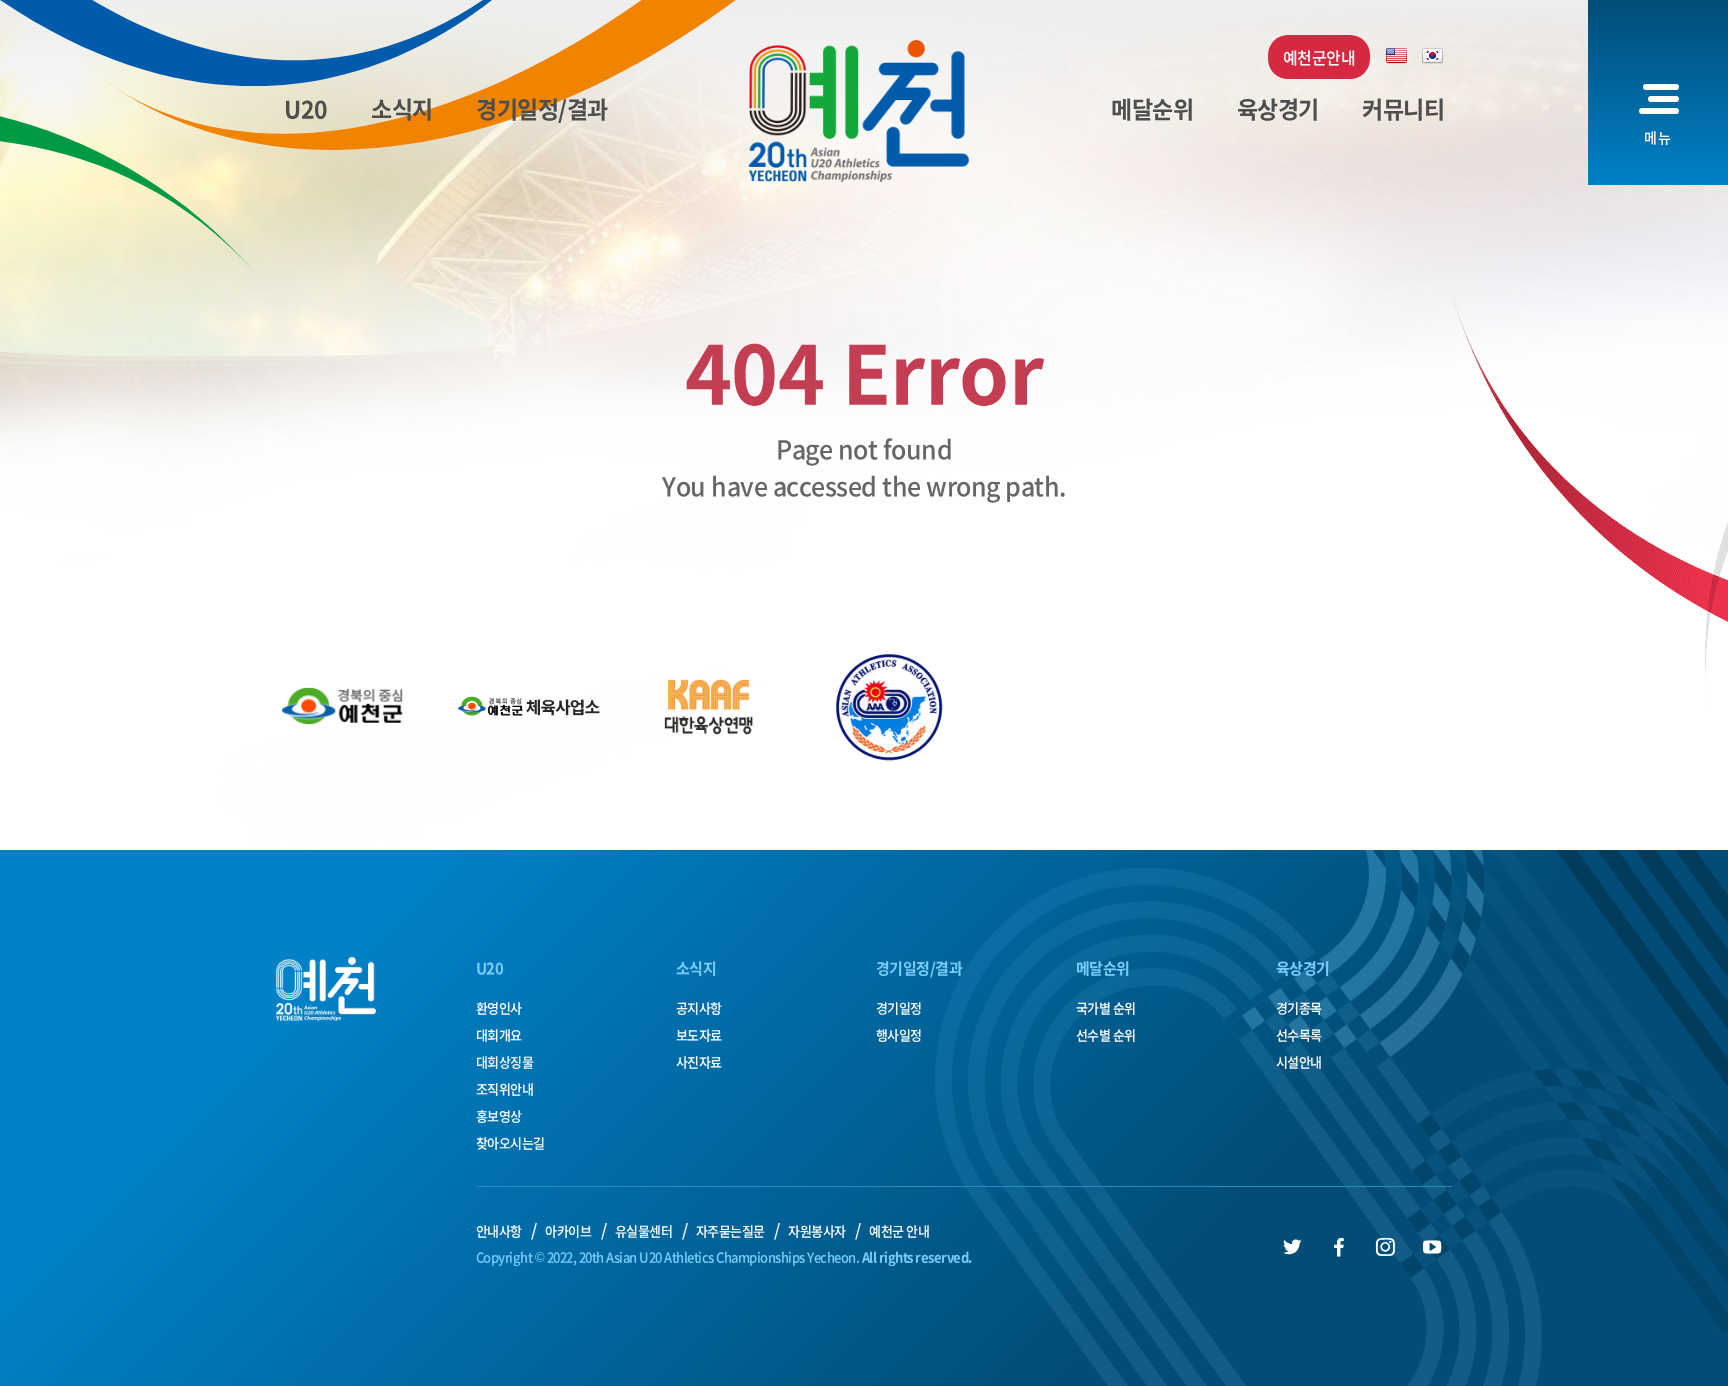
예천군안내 (1319, 57)
